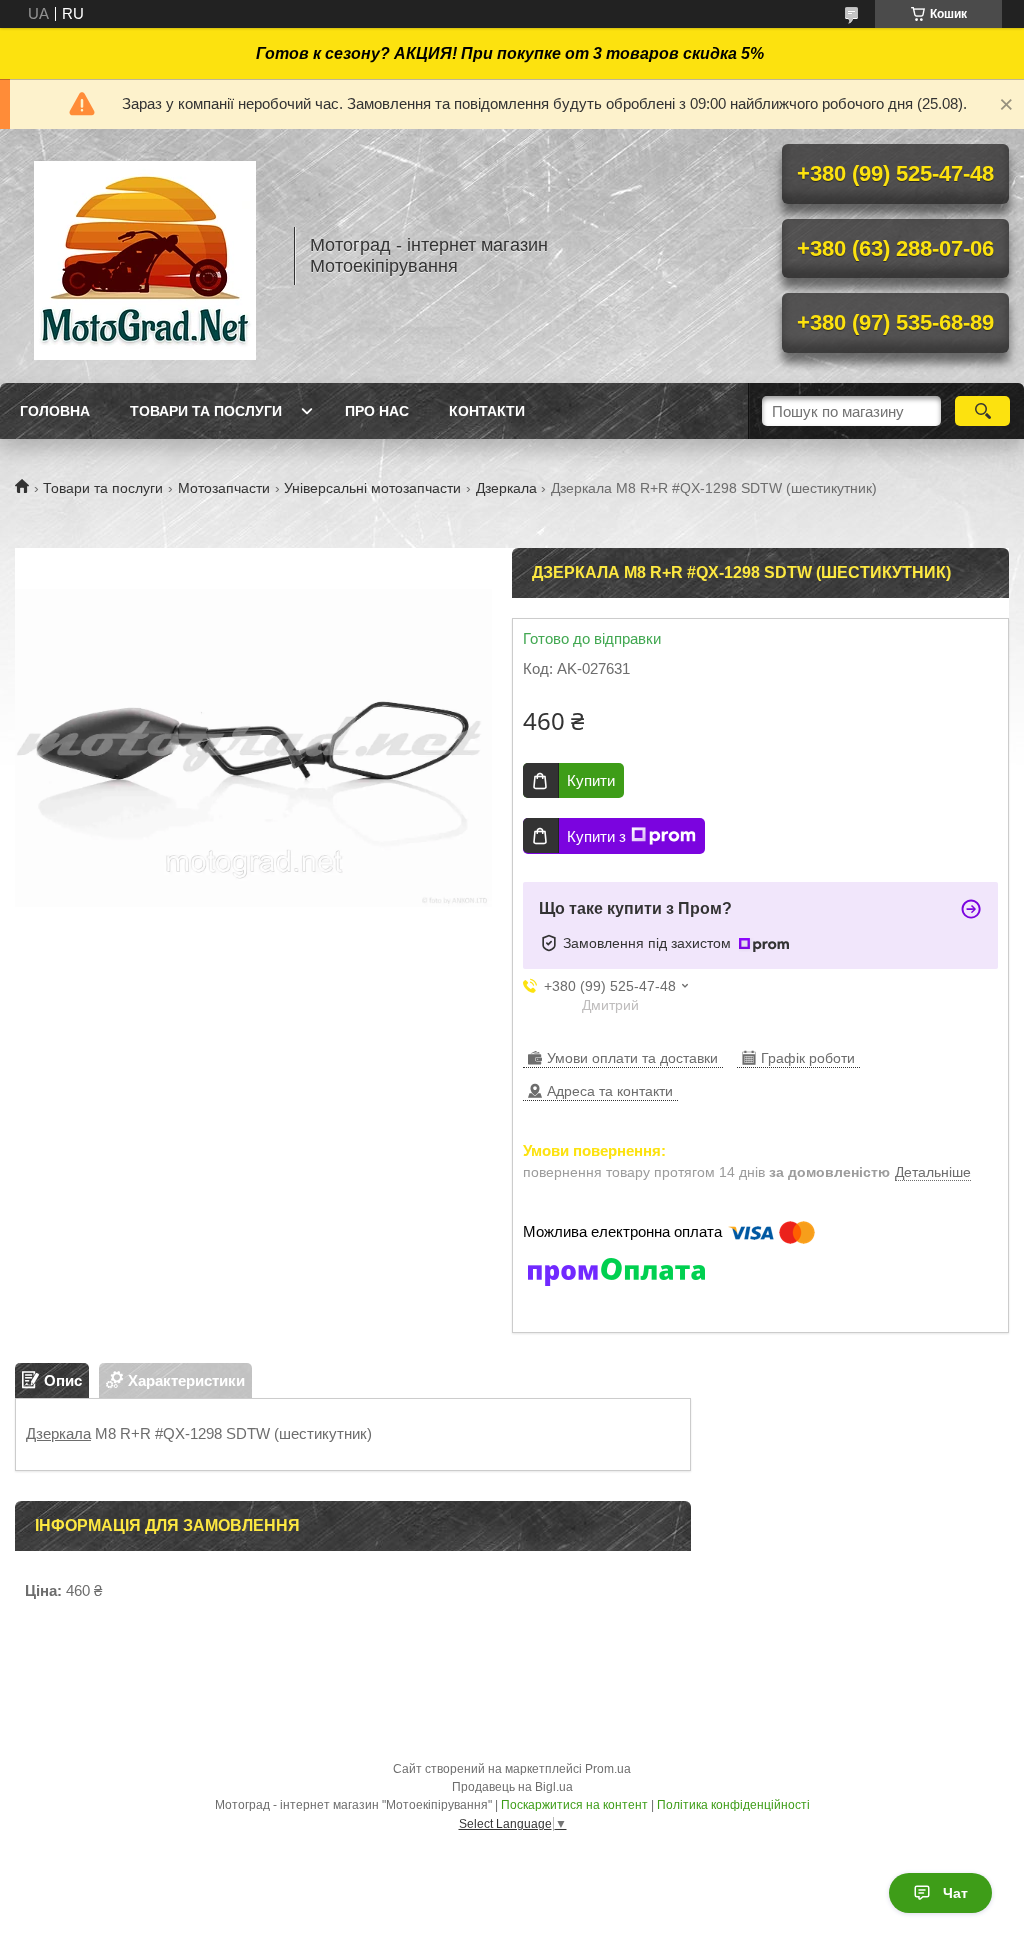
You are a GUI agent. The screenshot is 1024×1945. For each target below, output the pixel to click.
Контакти (487, 411)
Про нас (377, 411)
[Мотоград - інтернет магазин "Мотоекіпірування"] (145, 256)
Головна (55, 411)
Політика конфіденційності (733, 1805)
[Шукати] (982, 411)
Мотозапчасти (224, 488)
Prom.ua (608, 1769)
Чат (955, 1893)
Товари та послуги (206, 411)
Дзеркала (506, 488)
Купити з (596, 836)
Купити (591, 780)
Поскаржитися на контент (574, 1805)
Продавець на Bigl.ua (512, 1787)
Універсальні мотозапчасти (372, 488)
